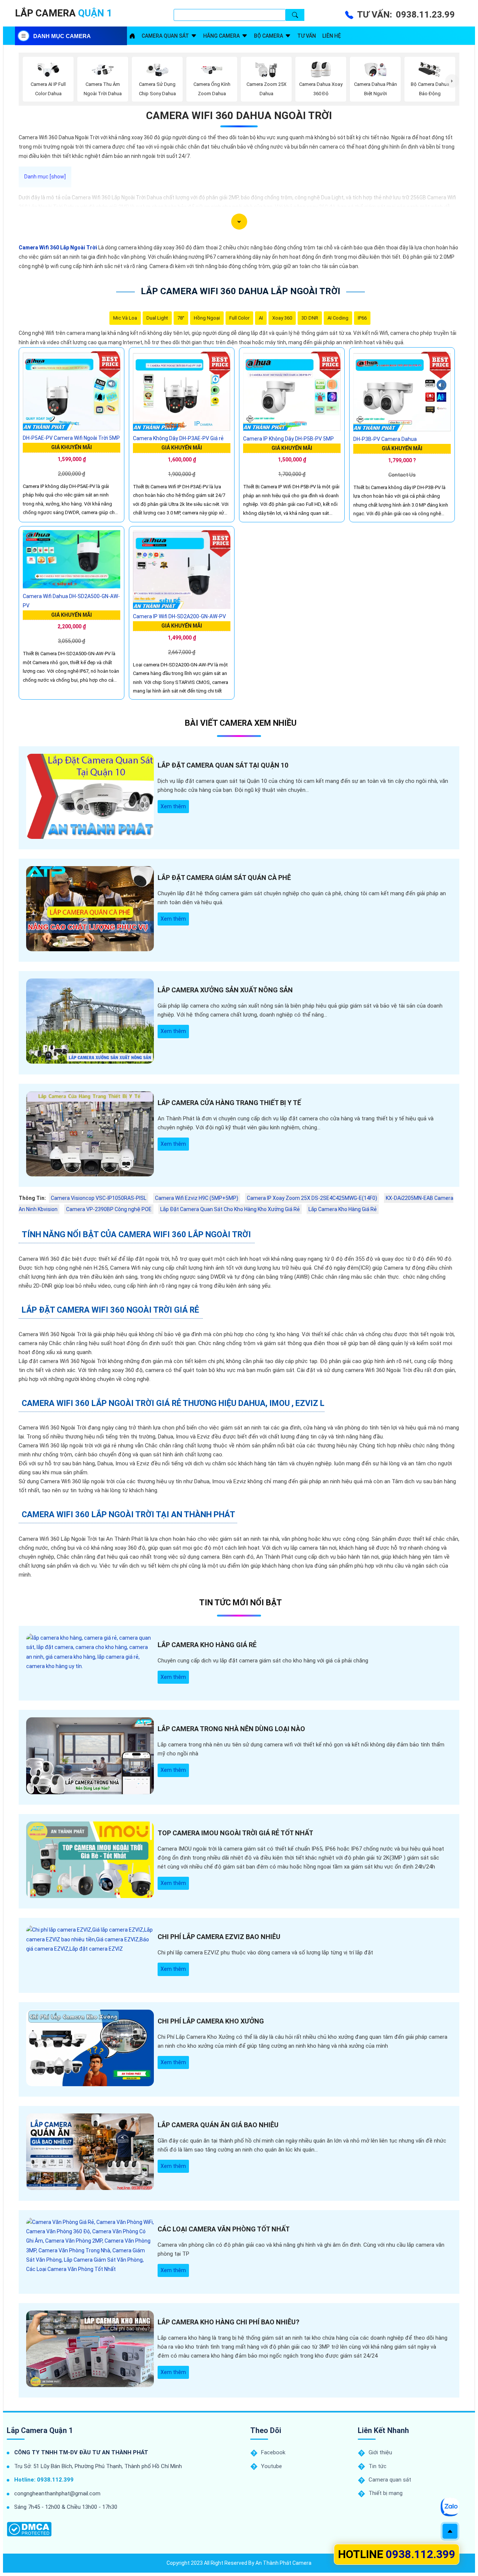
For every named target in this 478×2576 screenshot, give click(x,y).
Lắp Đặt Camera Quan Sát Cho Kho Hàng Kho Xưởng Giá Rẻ (230, 1209)
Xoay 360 (282, 318)
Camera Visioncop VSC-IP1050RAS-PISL (99, 1198)
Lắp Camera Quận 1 (40, 2430)
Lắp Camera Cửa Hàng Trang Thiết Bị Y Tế (229, 1103)
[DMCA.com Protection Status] (29, 2529)
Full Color (239, 318)
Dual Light (157, 318)
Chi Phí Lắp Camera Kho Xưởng (211, 2021)
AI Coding (338, 318)
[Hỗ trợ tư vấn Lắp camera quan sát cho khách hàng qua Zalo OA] (450, 2507)
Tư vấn (307, 36)
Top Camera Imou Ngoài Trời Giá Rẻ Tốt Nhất (235, 1833)
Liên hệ (332, 36)
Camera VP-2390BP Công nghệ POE (109, 1209)
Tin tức (378, 2466)
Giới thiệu (380, 2452)
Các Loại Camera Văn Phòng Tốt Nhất (224, 2229)
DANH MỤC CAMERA (62, 36)
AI (261, 318)
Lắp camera (63, 13)
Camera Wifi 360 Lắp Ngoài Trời (58, 248)
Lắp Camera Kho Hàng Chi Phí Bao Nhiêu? (229, 2322)
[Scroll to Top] (450, 2531)
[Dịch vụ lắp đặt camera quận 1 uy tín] (132, 36)
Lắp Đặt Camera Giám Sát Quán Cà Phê (224, 878)
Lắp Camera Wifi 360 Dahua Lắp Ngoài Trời (240, 291)
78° (181, 318)
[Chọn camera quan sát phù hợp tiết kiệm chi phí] (452, 81)
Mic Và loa (125, 318)
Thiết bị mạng (386, 2493)
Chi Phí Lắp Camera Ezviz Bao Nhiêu (219, 1937)
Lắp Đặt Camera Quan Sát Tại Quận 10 (223, 765)
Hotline (397, 2554)
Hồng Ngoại (207, 318)
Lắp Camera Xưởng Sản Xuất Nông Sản (225, 990)
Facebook (273, 2452)
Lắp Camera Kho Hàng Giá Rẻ (343, 1209)
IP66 (362, 318)
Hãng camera (221, 36)
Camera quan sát (165, 36)
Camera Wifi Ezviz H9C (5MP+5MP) (197, 1198)
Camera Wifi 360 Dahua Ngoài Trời (239, 116)
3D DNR (310, 318)
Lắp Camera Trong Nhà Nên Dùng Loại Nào (231, 1729)
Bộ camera (269, 36)
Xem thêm (173, 806)
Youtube (271, 2466)
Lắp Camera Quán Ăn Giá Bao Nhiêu (218, 2125)
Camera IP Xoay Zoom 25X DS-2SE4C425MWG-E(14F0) (312, 1198)
